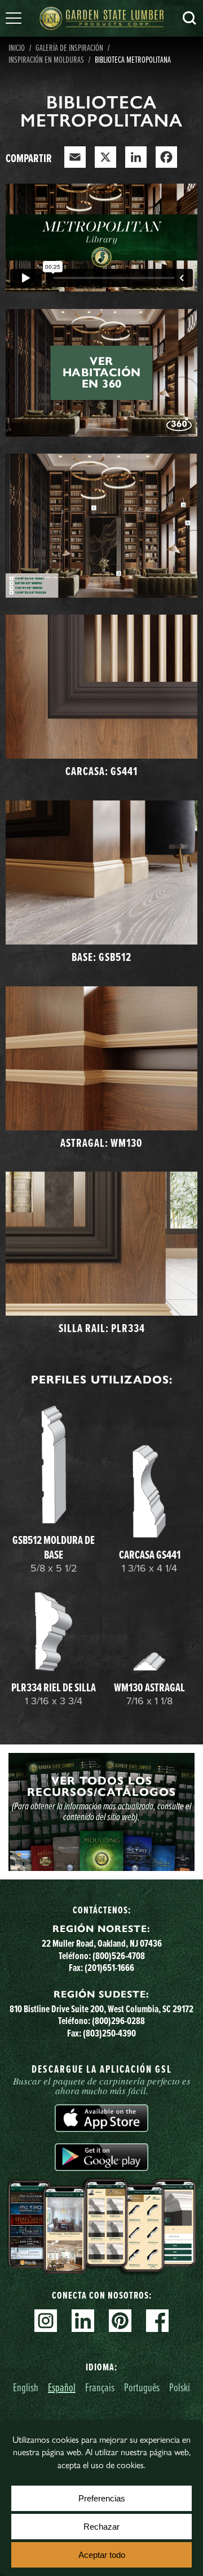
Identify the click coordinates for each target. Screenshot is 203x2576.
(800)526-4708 (119, 1955)
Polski (180, 2387)
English (26, 2387)
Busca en (189, 18)
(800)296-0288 (118, 2020)
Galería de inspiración (69, 47)
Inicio (17, 47)
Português (142, 2387)
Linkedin (83, 2321)
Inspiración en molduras (46, 59)
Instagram (46, 2321)
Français (100, 2387)
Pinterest (120, 2321)
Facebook (157, 2321)
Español (62, 2387)
